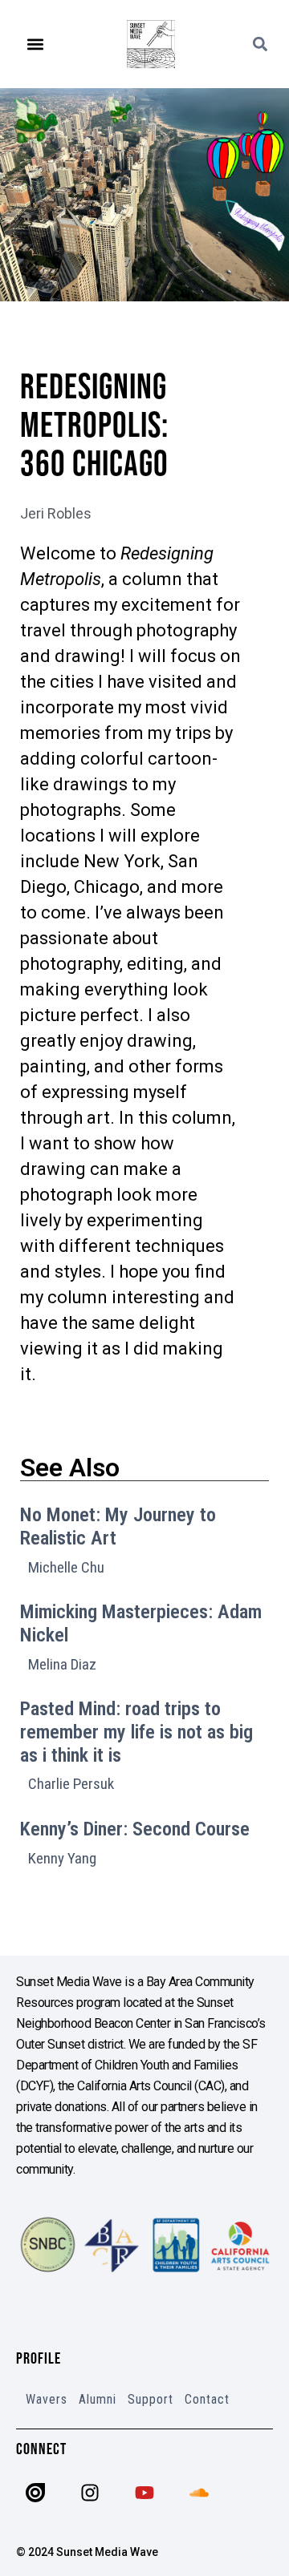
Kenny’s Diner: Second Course (135, 1829)
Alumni (98, 2399)
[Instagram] (90, 2493)
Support (151, 2399)
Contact (207, 2399)
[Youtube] (144, 2493)
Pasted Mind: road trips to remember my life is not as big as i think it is (136, 1732)
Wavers (47, 2399)
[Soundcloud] (199, 2493)
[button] (36, 44)
